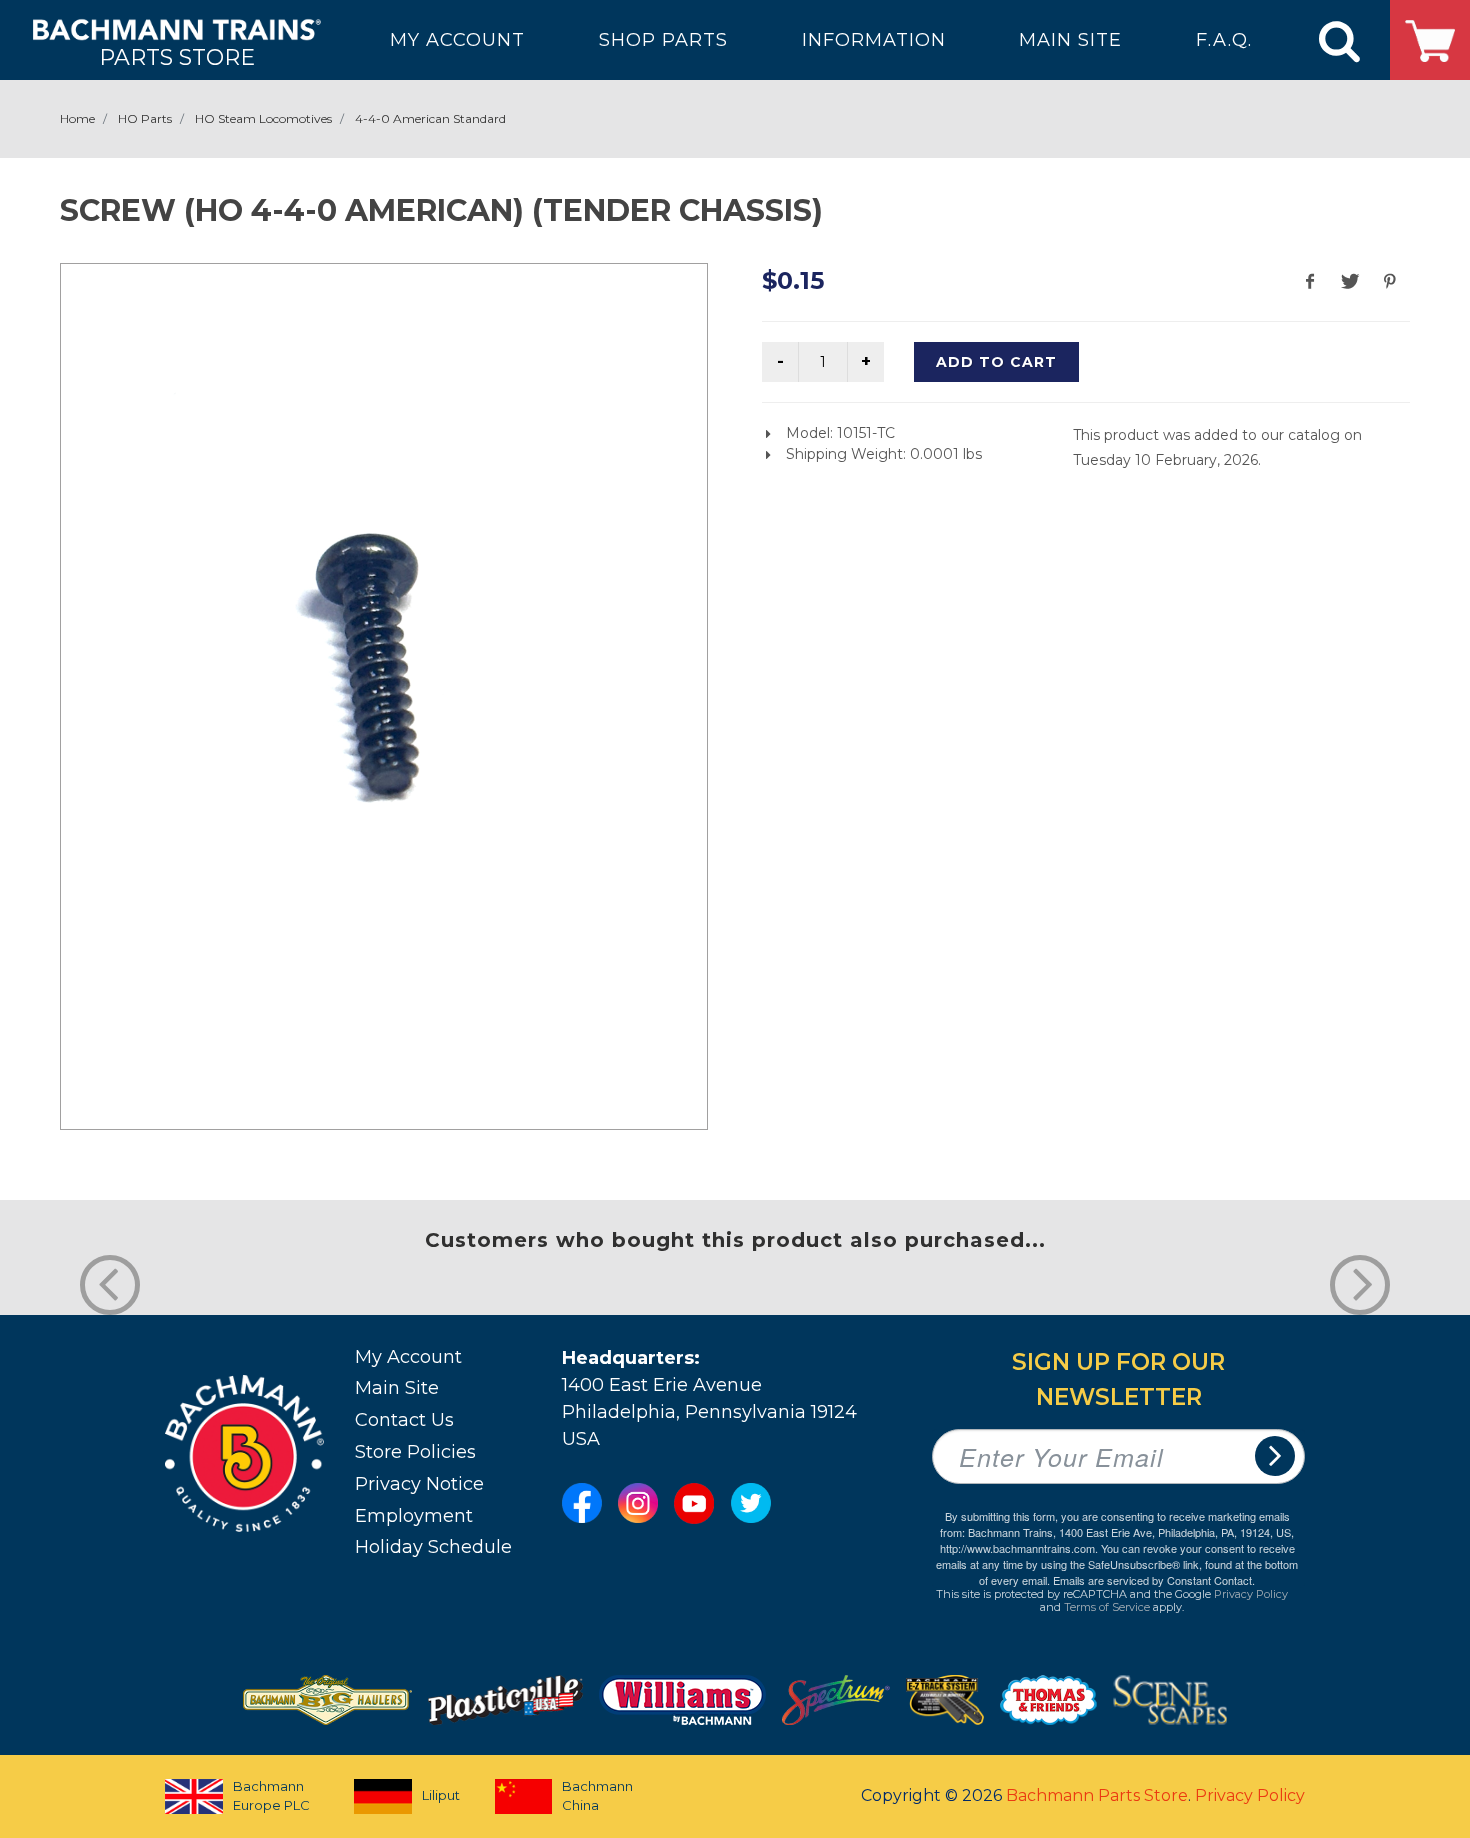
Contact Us (404, 1420)
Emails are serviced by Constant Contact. (1154, 1580)
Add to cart (996, 362)
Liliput (441, 1795)
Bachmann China (597, 1796)
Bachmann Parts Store (1097, 1795)
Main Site (397, 1388)
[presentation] (110, 1285)
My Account (408, 1357)
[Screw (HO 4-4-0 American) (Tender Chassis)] (384, 693)
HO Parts (145, 118)
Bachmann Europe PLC (271, 1796)
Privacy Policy (1251, 1594)
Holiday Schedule (433, 1547)
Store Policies (415, 1452)
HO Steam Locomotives (263, 118)
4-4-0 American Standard (430, 118)
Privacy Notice (419, 1484)
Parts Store (177, 56)
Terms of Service (1107, 1607)
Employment (414, 1516)
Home (77, 118)
